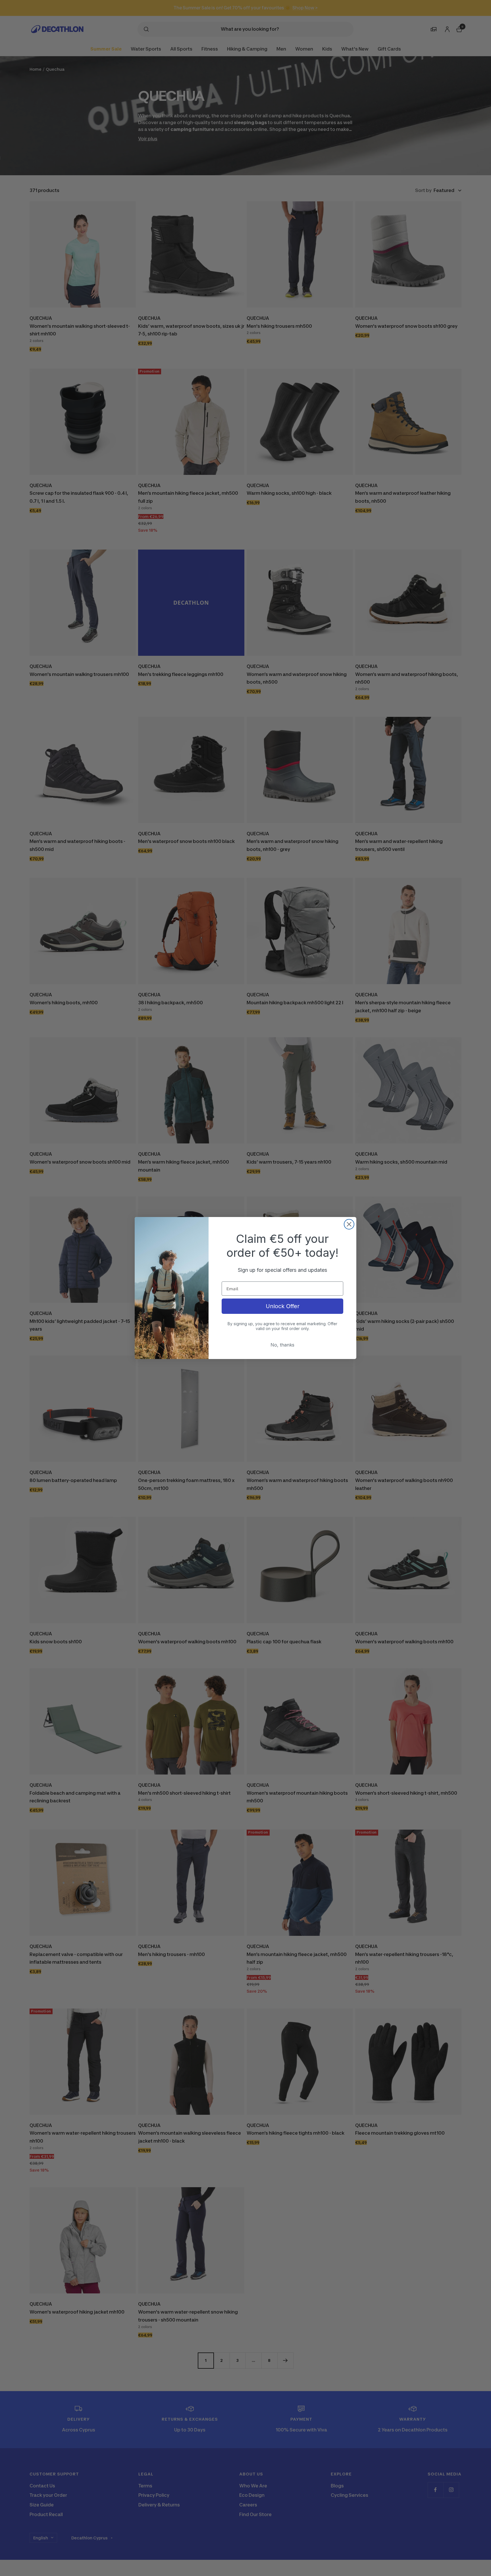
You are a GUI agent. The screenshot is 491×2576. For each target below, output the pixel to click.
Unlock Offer (283, 1306)
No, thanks (282, 1345)
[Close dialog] (349, 1224)
